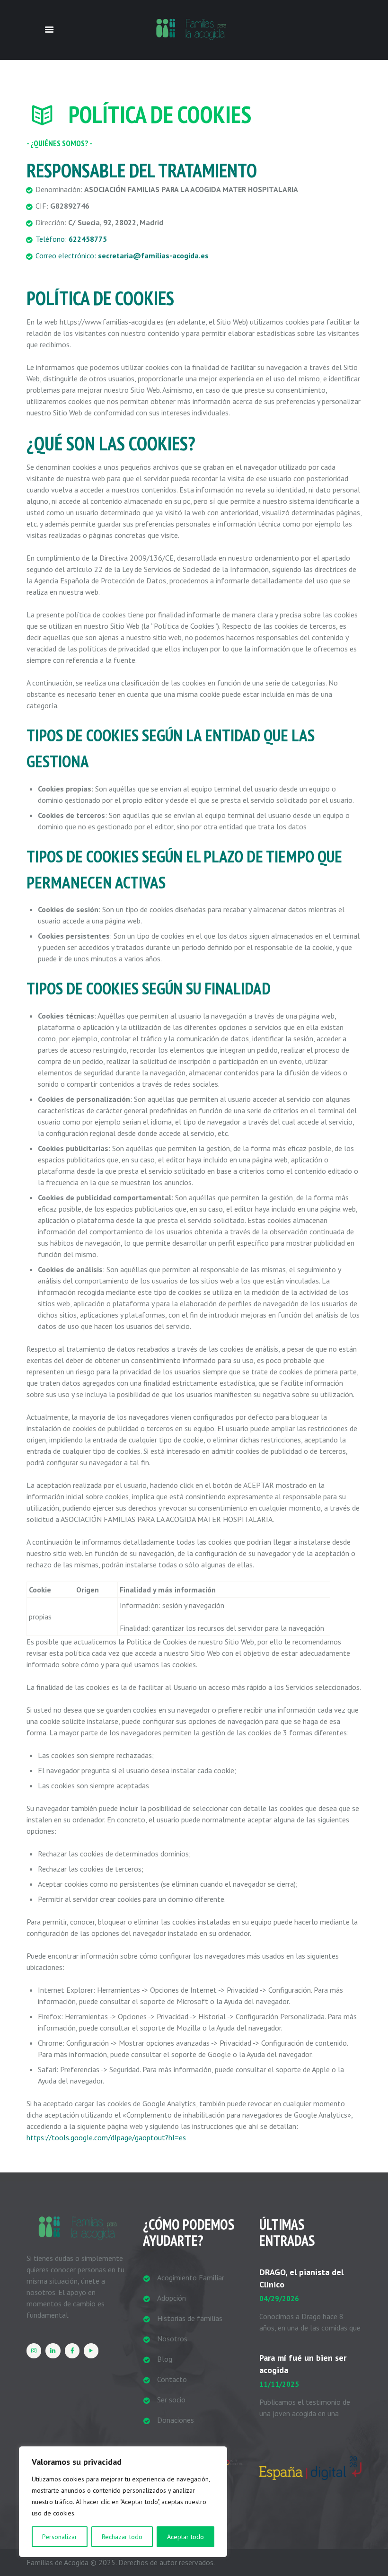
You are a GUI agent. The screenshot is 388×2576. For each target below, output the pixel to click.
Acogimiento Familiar (191, 2277)
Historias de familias (190, 2318)
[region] (123, 2502)
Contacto (172, 2379)
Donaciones (176, 2420)
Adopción (172, 2298)
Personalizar (60, 2537)
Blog (165, 2359)
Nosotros (172, 2339)
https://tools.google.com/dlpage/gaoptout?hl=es (106, 2137)
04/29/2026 (279, 2299)
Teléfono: (71, 239)
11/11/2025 (279, 2384)
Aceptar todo (185, 2537)
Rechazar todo (122, 2537)
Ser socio (171, 2400)
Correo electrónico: (122, 255)
